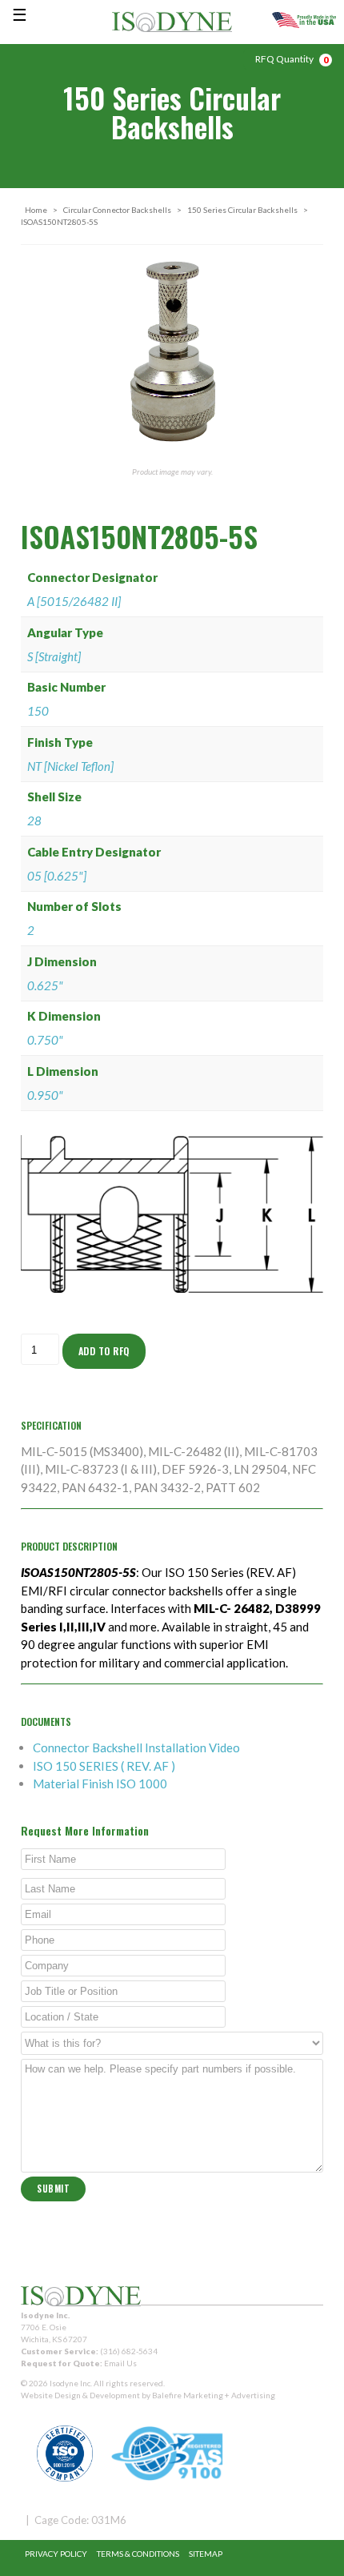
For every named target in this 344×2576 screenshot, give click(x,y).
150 (38, 711)
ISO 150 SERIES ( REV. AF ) (104, 1766)
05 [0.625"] (57, 876)
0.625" (45, 985)
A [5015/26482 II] (74, 601)
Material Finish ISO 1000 (100, 1784)
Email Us (120, 2363)
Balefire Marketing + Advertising (214, 2395)
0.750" (45, 1040)
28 (34, 821)
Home (36, 210)
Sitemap (206, 2554)
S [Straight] (54, 656)
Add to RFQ (104, 1351)
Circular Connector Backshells (117, 210)
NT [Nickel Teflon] (70, 766)
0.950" (45, 1095)
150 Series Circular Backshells (242, 210)
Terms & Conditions (138, 2554)
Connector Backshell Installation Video (136, 1747)
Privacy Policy (56, 2554)
